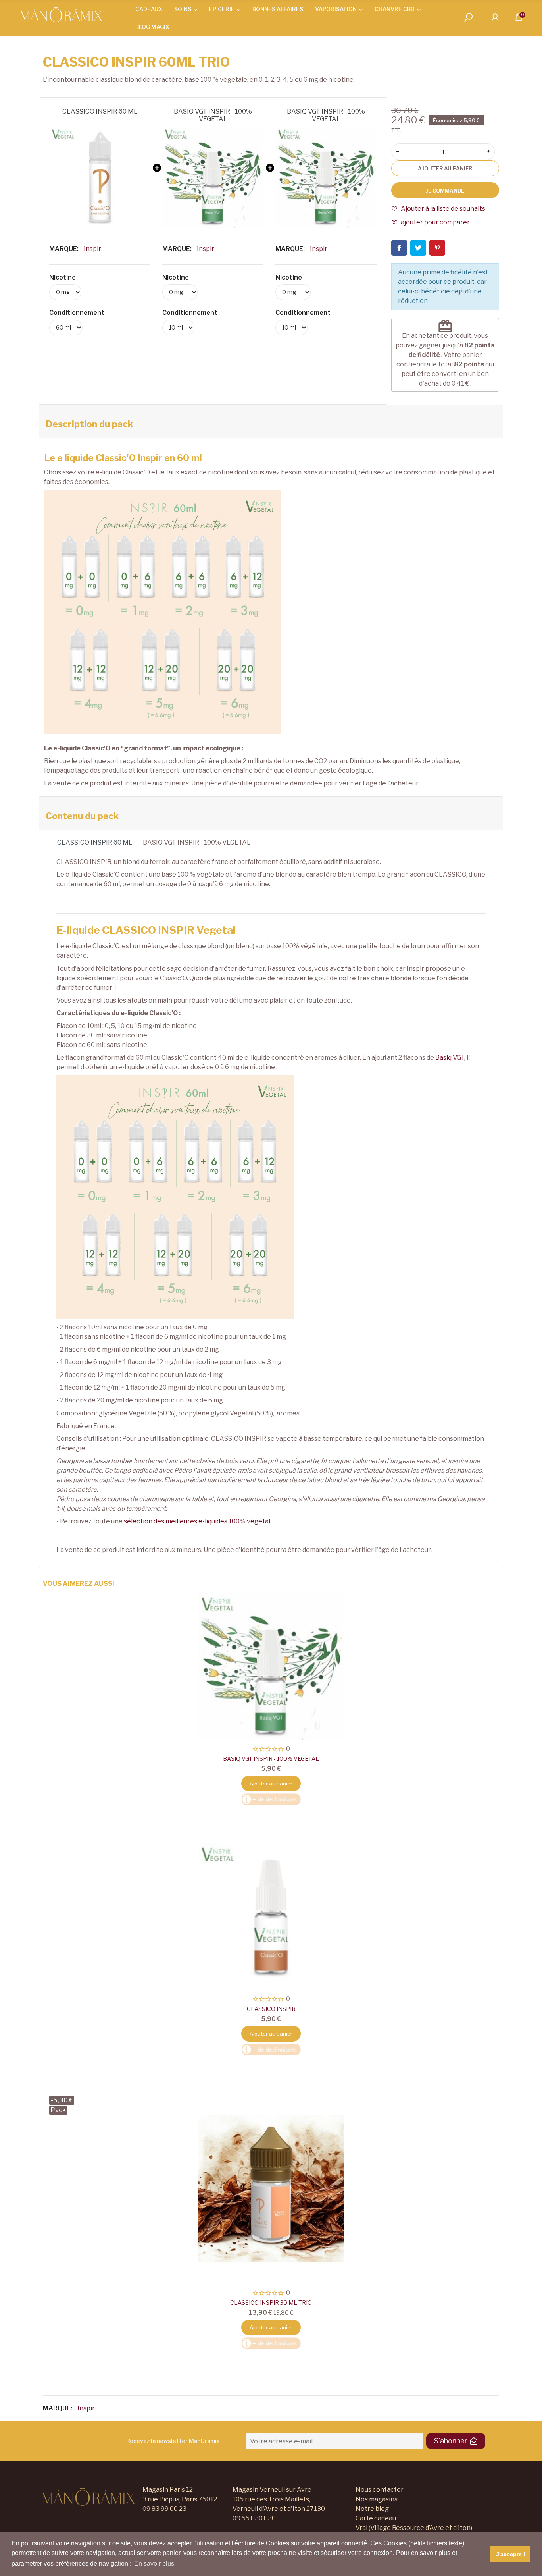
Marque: (64, 249)
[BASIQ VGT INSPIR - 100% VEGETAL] (213, 177)
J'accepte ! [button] (511, 2554)
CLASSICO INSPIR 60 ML (100, 111)
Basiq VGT (450, 1058)
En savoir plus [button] (154, 2563)
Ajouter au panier (445, 168)
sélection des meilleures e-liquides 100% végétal (197, 1521)
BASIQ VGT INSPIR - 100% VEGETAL (213, 115)
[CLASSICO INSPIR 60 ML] (100, 177)
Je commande (445, 191)
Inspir (92, 249)
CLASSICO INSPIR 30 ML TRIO (271, 2303)
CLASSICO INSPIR (271, 2009)
